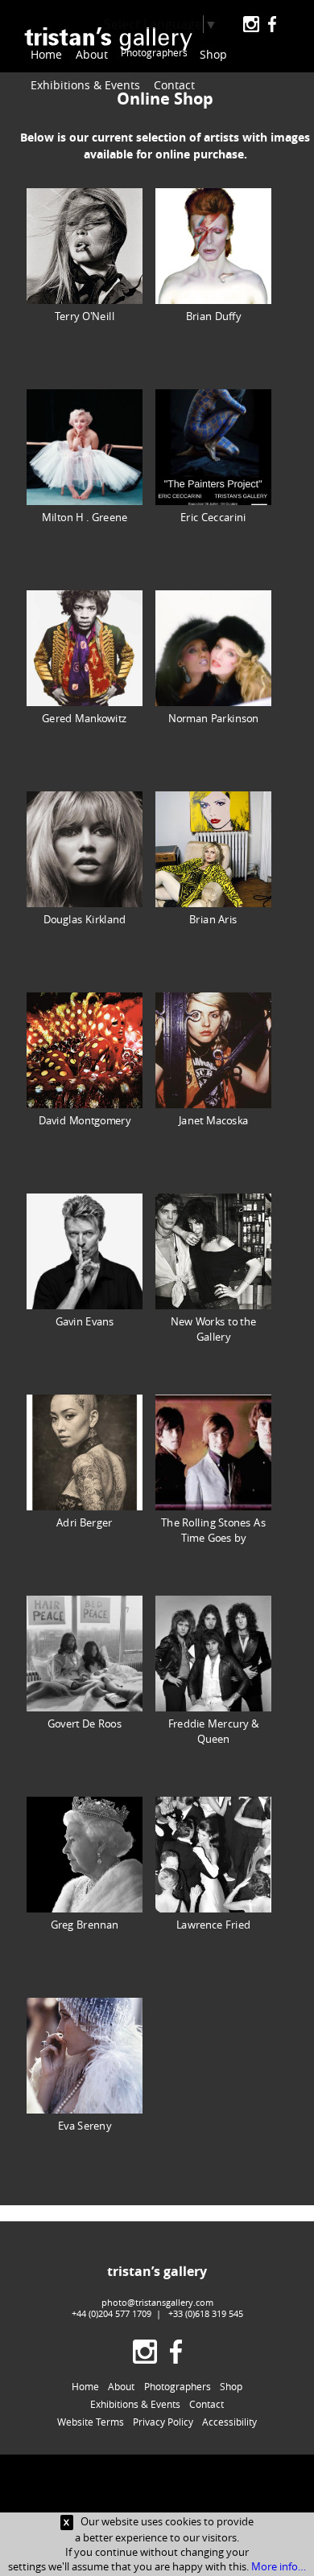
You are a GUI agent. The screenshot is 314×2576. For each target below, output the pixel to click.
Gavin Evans (85, 1320)
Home (46, 54)
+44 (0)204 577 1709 (112, 2313)
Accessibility (229, 2422)
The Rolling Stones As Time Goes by (213, 1529)
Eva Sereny (85, 2124)
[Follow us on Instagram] (251, 25)
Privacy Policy (163, 2422)
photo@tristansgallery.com (157, 2302)
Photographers (161, 54)
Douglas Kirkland (85, 918)
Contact (174, 85)
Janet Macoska (213, 1119)
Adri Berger (84, 1521)
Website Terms (91, 2422)
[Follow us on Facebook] (272, 25)
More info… (279, 2566)
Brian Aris (213, 918)
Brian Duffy (213, 315)
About (92, 54)
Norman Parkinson (214, 717)
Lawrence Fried (213, 1923)
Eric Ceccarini (213, 516)
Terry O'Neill (85, 315)
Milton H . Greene (85, 516)
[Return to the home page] (108, 41)
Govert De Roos (85, 1722)
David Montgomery (85, 1119)
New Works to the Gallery (213, 1328)
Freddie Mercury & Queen (214, 1730)
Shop (229, 54)
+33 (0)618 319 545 (206, 2313)
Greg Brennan (85, 1923)
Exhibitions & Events (85, 85)
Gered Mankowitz (84, 717)
